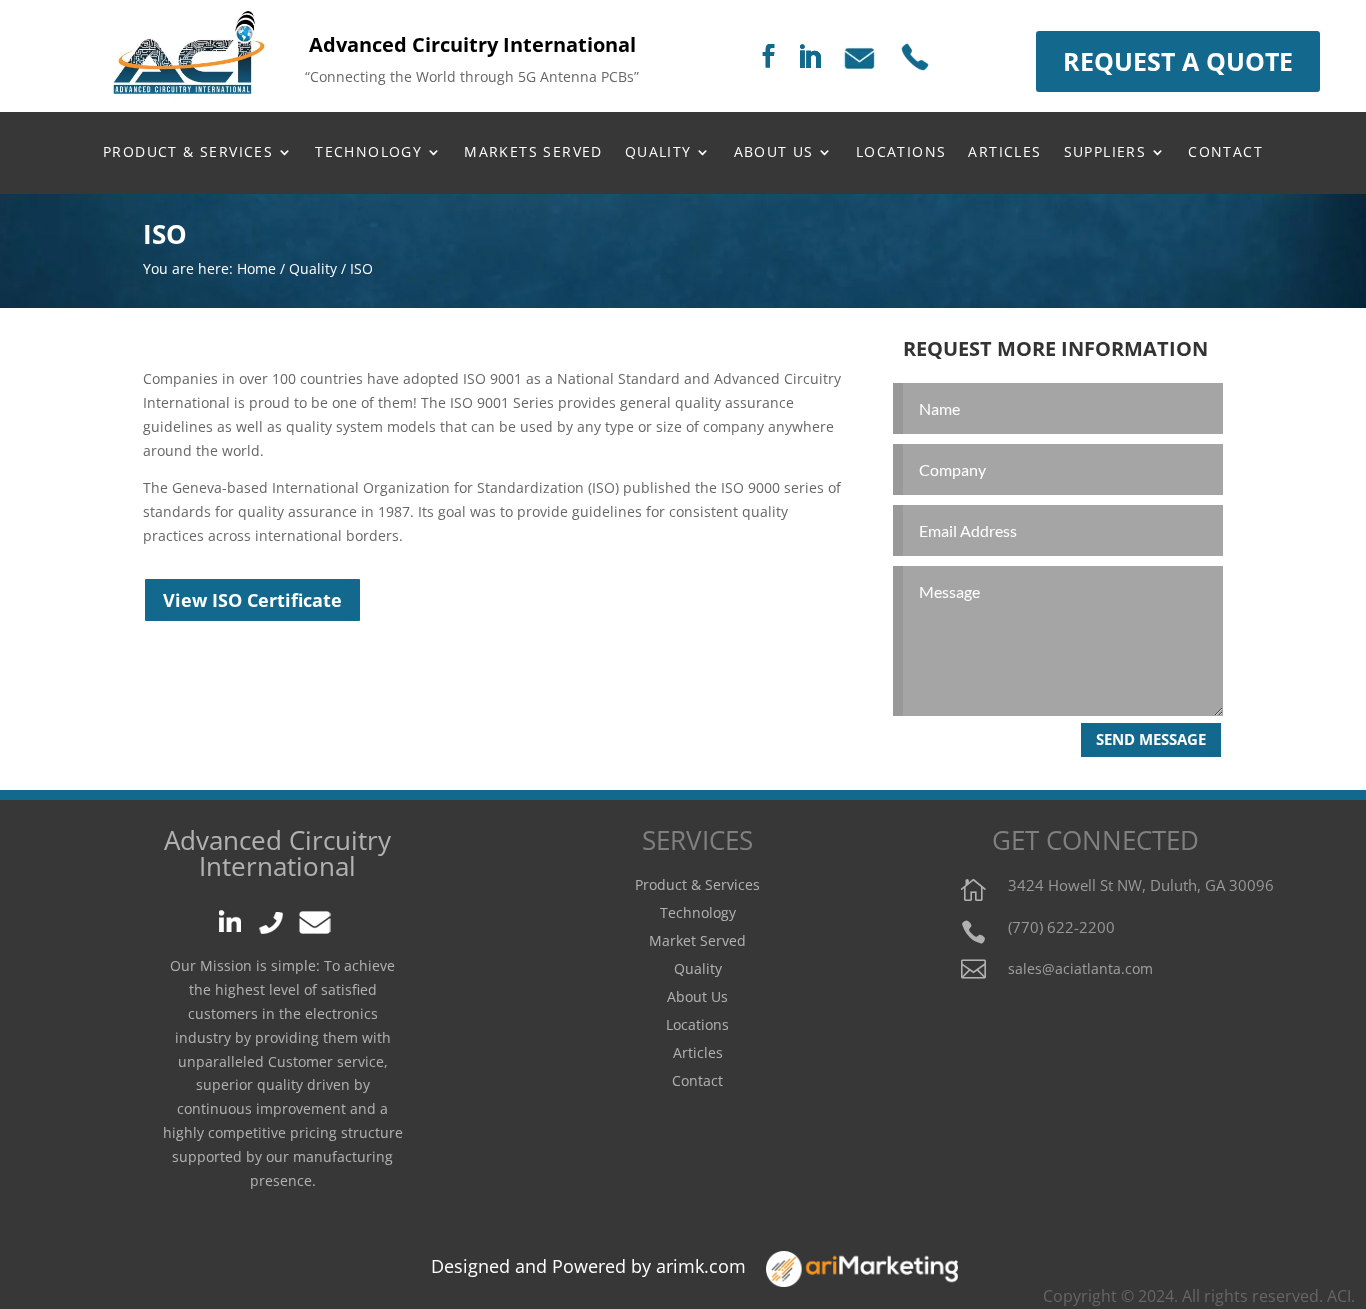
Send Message (1151, 739)
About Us (697, 996)
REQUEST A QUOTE (1178, 61)
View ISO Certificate (252, 600)
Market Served (697, 940)
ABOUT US (774, 153)
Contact (1225, 153)
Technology (368, 153)
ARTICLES (1004, 153)
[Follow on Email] (867, 57)
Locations (697, 1024)
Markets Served (533, 153)
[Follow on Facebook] (768, 57)
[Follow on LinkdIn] (235, 913)
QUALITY (658, 153)
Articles (698, 1052)
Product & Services (188, 153)
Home (256, 268)
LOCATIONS (901, 153)
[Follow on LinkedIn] (809, 58)
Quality (313, 268)
